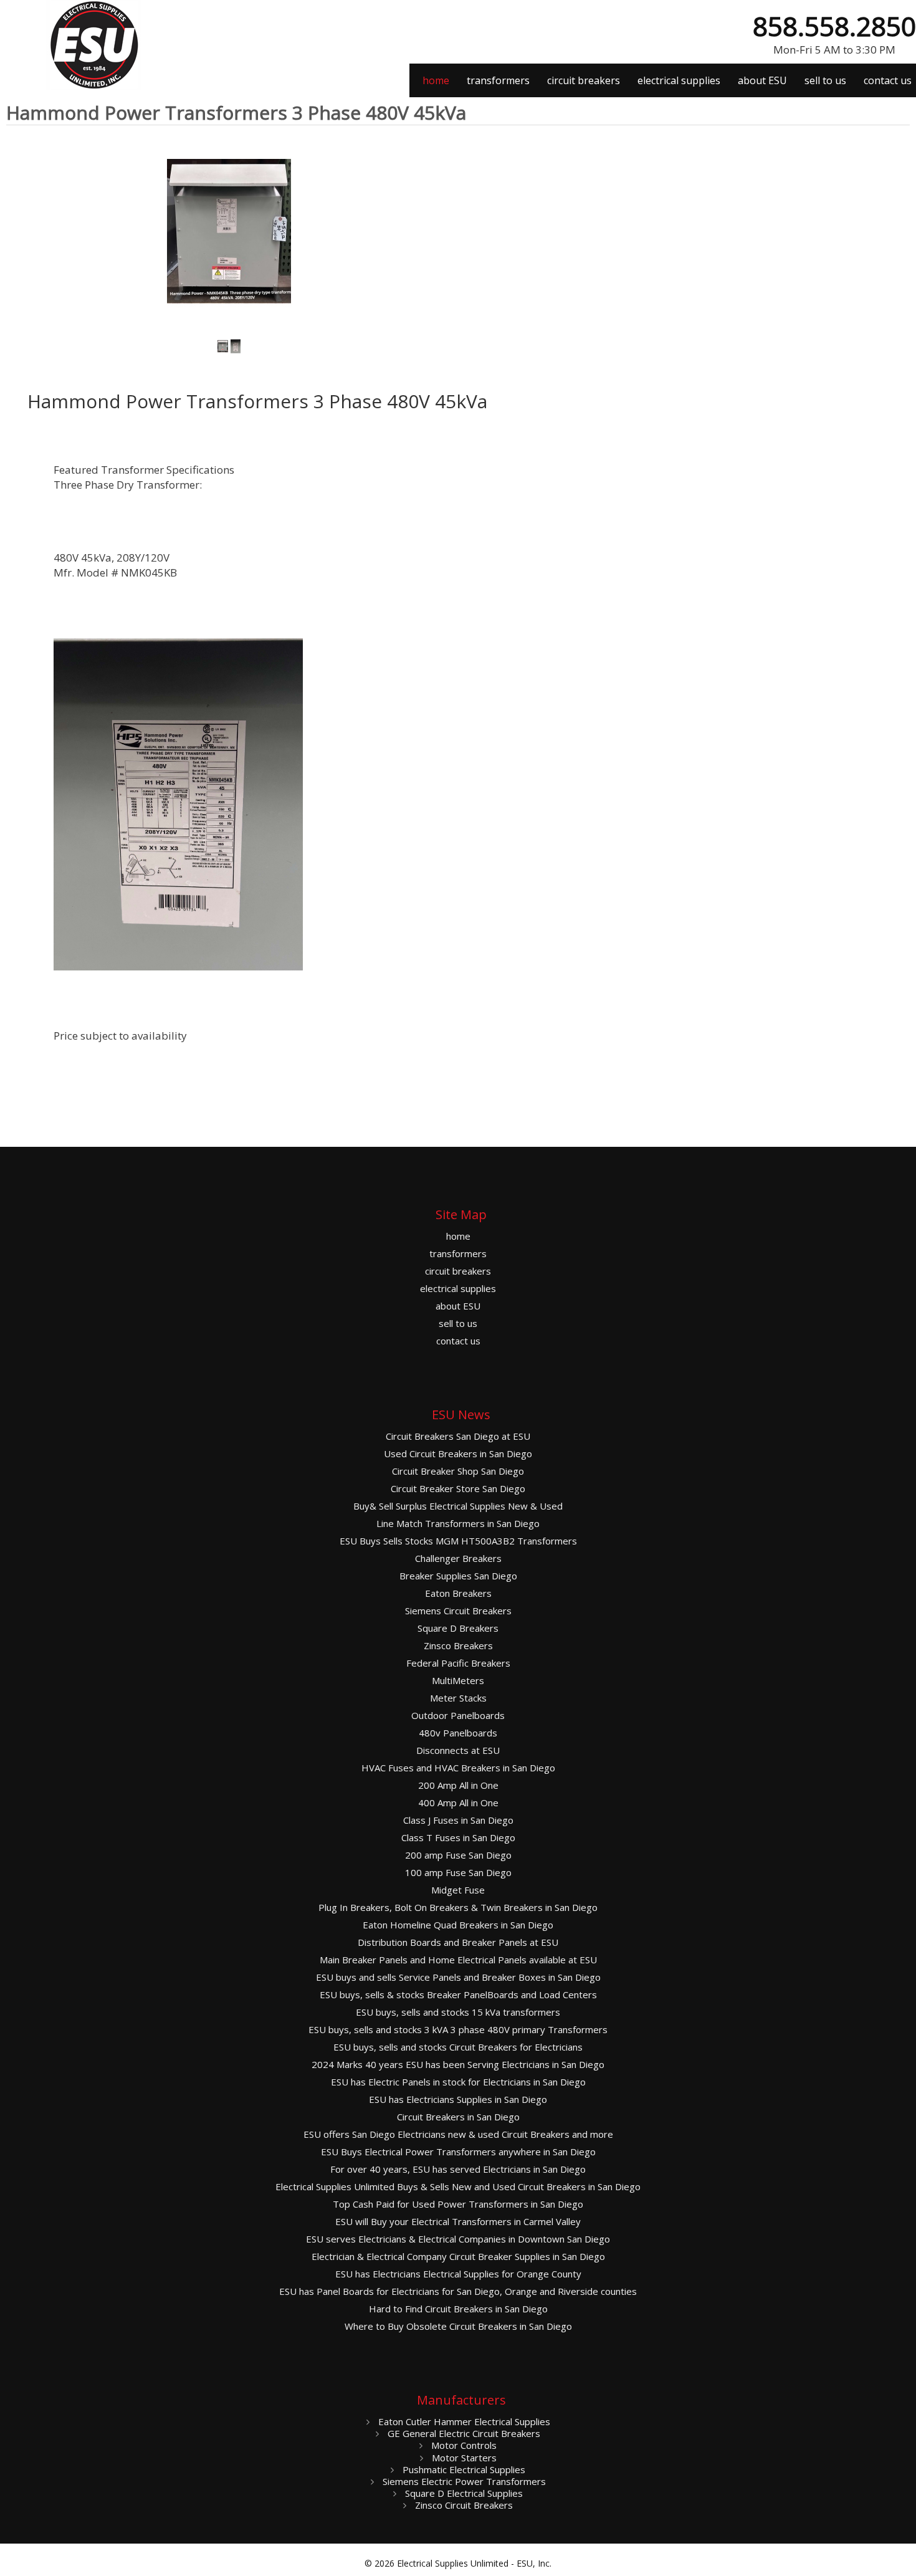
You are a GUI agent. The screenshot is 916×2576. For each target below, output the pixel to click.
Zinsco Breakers (458, 1646)
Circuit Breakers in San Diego (458, 2117)
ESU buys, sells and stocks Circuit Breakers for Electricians (458, 2047)
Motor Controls (463, 2445)
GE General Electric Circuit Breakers (463, 2433)
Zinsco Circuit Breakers (463, 2505)
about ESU (762, 80)
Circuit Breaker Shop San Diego (458, 1471)
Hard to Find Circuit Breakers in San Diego (458, 2309)
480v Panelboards (458, 1733)
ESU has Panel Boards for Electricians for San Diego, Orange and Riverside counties (458, 2291)
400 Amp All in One (458, 1803)
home (436, 80)
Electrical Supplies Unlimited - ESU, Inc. (474, 2563)
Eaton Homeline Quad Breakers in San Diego (458, 1925)
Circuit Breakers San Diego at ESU (458, 1436)
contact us (888, 80)
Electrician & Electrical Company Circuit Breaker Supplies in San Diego (458, 2257)
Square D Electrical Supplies (463, 2493)
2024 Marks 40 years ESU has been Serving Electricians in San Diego (458, 2065)
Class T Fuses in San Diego (458, 1838)
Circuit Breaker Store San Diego (458, 1489)
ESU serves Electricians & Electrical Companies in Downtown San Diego (458, 2239)
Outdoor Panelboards (458, 1716)
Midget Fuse (458, 1890)
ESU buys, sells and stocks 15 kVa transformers (458, 2012)
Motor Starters (463, 2458)
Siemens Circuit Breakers (458, 1611)
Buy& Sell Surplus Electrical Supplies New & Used (458, 1506)
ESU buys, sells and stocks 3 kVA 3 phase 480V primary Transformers (458, 2030)
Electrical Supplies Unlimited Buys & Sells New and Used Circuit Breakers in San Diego (458, 2187)
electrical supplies (679, 80)
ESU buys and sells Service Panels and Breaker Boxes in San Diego (458, 1977)
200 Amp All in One (458, 1785)
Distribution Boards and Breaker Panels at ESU (458, 1942)
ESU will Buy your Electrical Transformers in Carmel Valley (458, 2222)
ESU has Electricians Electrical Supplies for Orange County (458, 2274)
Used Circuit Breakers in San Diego (458, 1454)
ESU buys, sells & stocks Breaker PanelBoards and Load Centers (458, 1995)
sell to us (825, 80)
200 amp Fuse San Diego (458, 1855)
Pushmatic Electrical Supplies (463, 2469)
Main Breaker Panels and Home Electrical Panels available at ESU (458, 1960)
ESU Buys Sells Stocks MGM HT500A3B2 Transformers (458, 1541)
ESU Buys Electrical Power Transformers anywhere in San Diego (458, 2152)
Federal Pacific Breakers (458, 1663)
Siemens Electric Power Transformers (463, 2481)
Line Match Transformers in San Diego (458, 1524)
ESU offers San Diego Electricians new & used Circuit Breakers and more (458, 2134)
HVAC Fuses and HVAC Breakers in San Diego (458, 1768)
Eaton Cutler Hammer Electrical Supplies (463, 2421)
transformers (498, 80)
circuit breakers (584, 80)
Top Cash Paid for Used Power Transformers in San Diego (458, 2204)
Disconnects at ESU (458, 1750)
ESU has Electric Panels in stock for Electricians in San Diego (458, 2082)
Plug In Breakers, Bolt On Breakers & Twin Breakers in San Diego (458, 1908)
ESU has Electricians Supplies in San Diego (458, 2100)
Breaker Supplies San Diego (458, 1576)
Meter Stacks (458, 1698)
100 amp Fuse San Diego (458, 1873)
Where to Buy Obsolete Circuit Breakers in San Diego (458, 2326)
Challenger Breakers (458, 1559)
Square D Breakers (458, 1628)
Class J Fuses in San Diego (458, 1820)
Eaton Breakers (458, 1593)
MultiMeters (458, 1681)
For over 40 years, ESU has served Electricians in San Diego (458, 2169)
